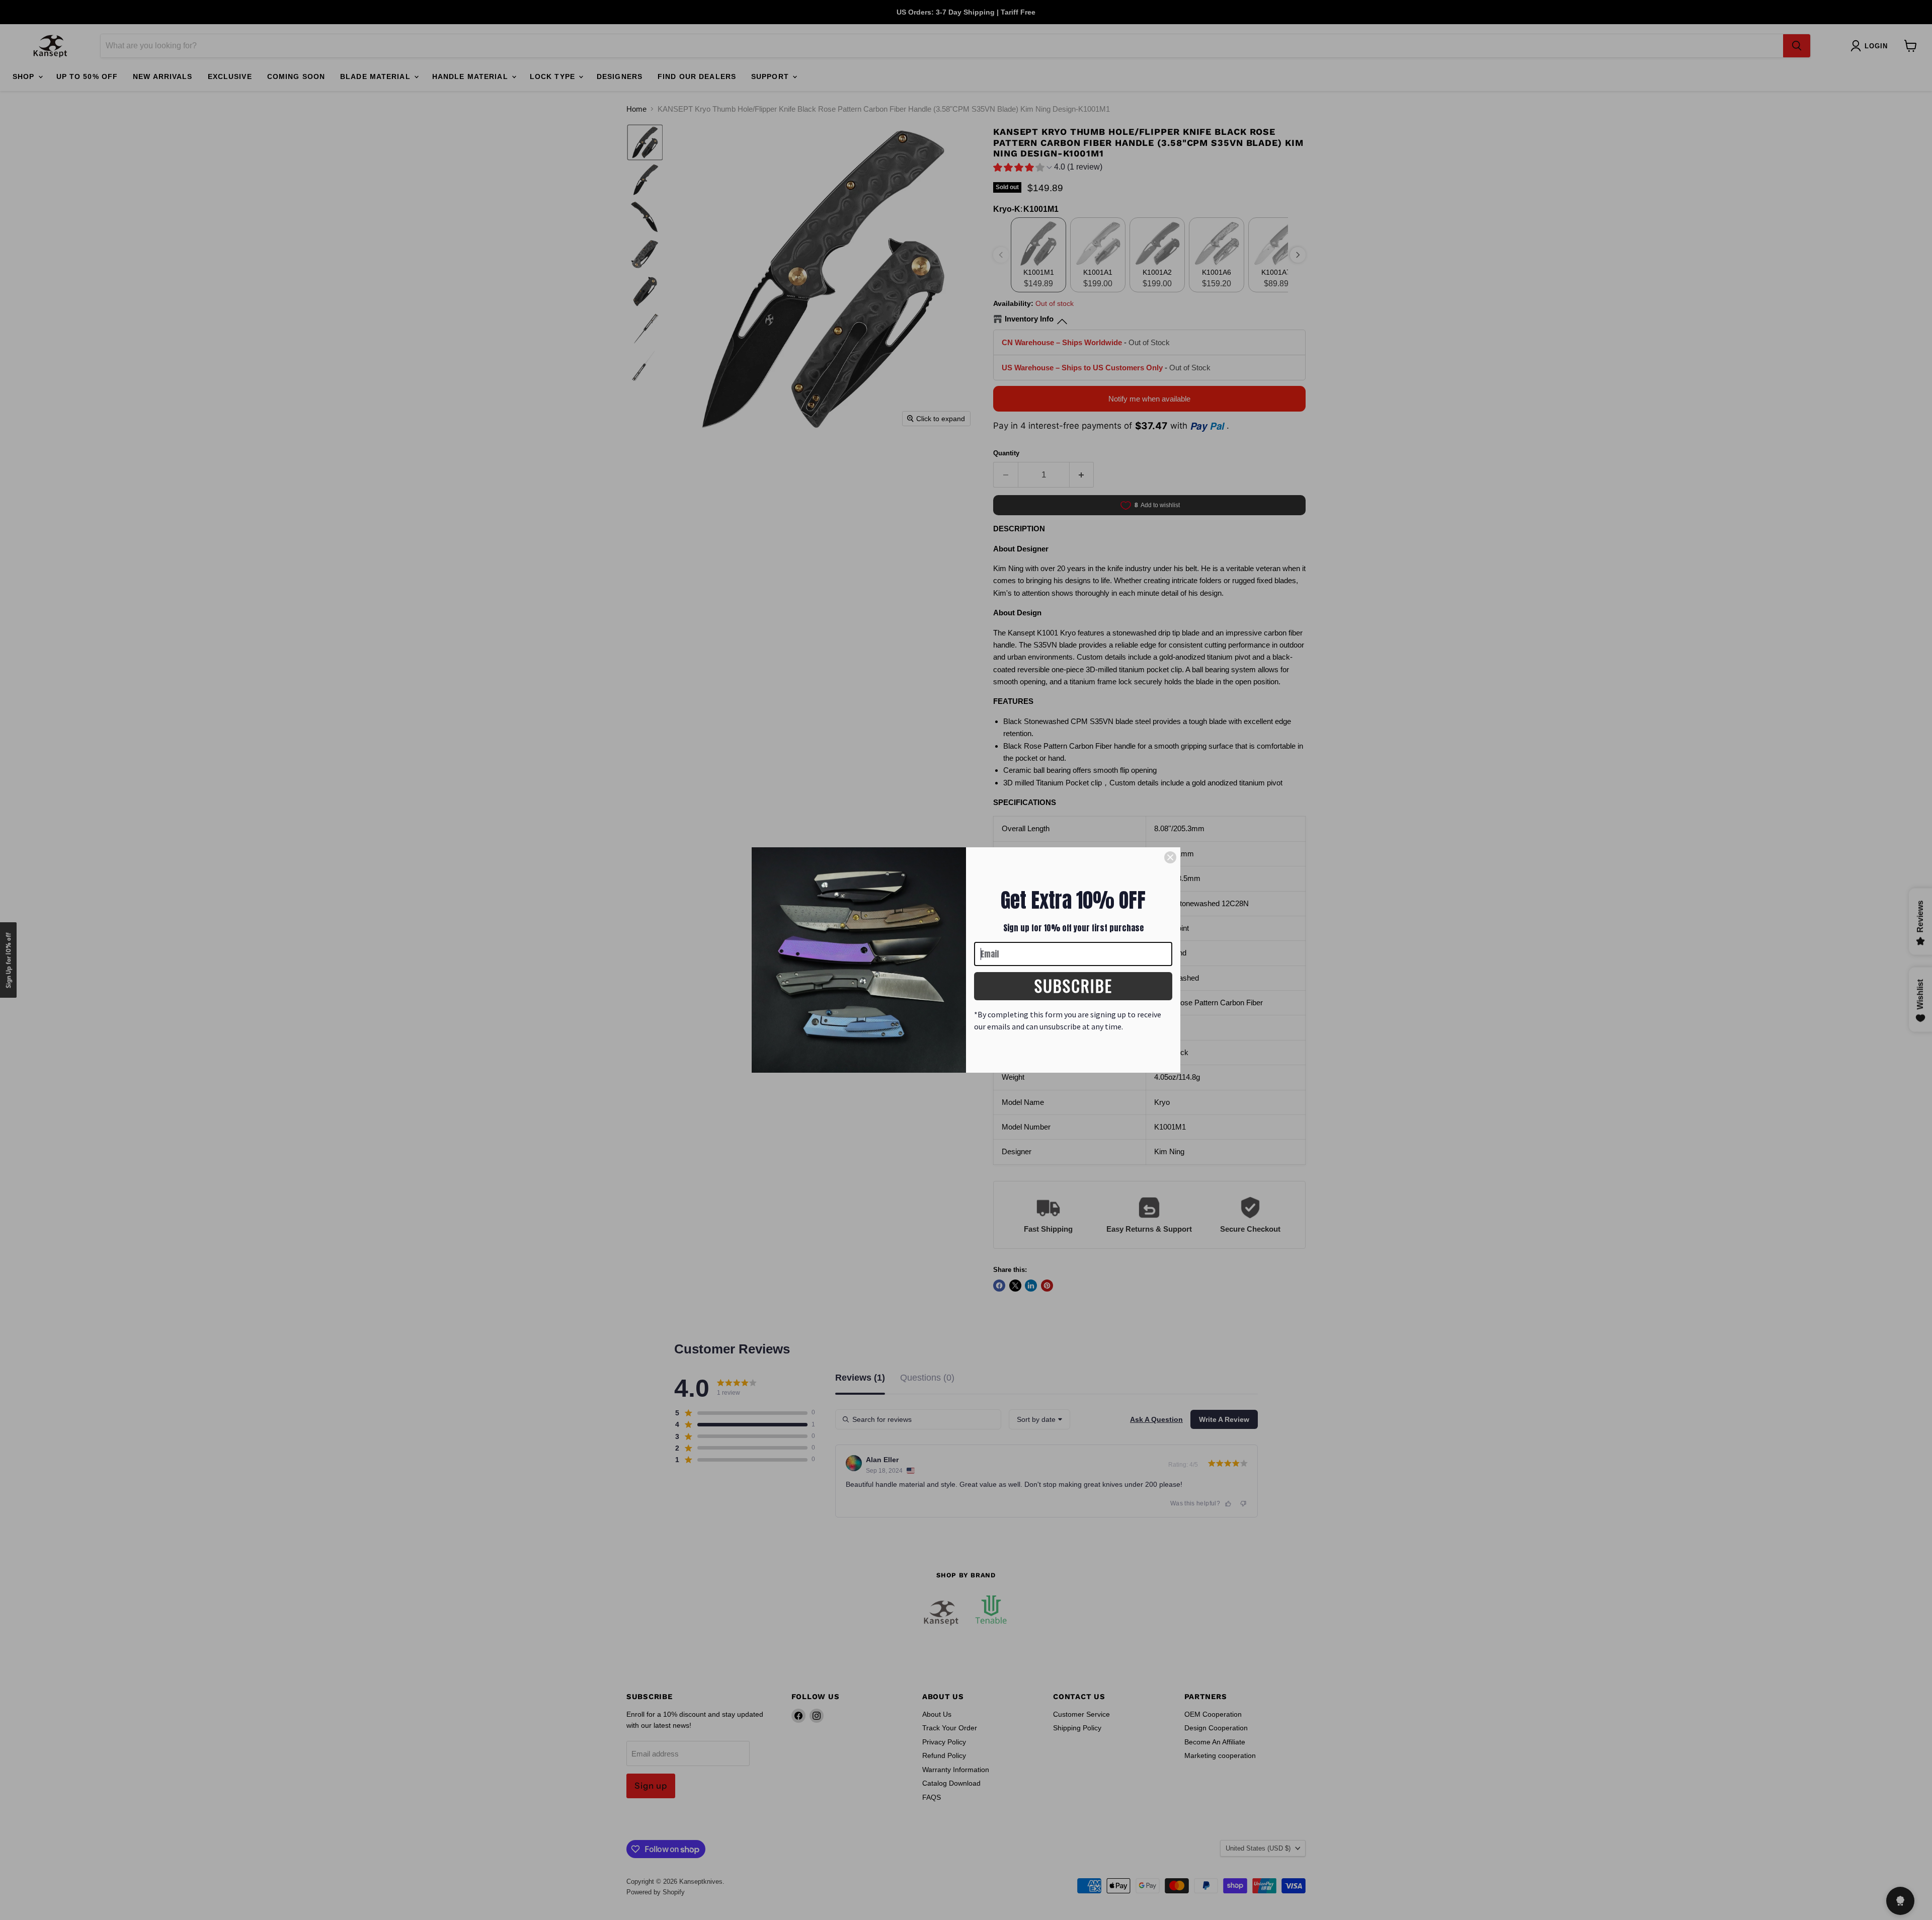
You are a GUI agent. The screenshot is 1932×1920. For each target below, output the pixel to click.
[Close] (1170, 857)
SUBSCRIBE (1073, 985)
